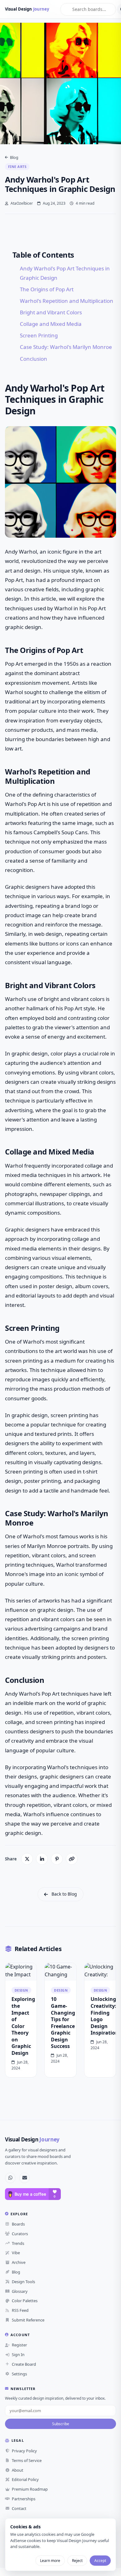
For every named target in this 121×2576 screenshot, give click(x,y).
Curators (20, 2234)
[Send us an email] (25, 2178)
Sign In (18, 2355)
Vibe (16, 2253)
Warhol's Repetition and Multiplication (67, 301)
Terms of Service (27, 2460)
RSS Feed (20, 2310)
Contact (19, 2508)
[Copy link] (72, 1859)
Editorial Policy (25, 2479)
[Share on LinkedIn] (42, 1859)
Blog (14, 157)
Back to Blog (64, 1894)
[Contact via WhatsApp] (10, 2178)
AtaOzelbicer (21, 203)
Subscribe (61, 2424)
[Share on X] (27, 1859)
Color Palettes (25, 2301)
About (18, 2470)
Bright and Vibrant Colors (51, 312)
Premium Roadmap (30, 2489)
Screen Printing (39, 335)
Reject (77, 2561)
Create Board (24, 2364)
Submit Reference (28, 2320)
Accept (100, 2561)
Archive (19, 2262)
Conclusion (34, 359)
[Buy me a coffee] (33, 2194)
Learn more (50, 2561)
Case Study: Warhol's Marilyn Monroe (66, 347)
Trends (18, 2243)
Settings (19, 2374)
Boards (18, 2224)
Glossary (20, 2291)
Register (19, 2345)
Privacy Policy (24, 2451)
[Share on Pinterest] (57, 1859)
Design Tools (23, 2282)
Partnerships (24, 2499)
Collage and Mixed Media (51, 324)
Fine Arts (17, 167)
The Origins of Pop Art (47, 289)
